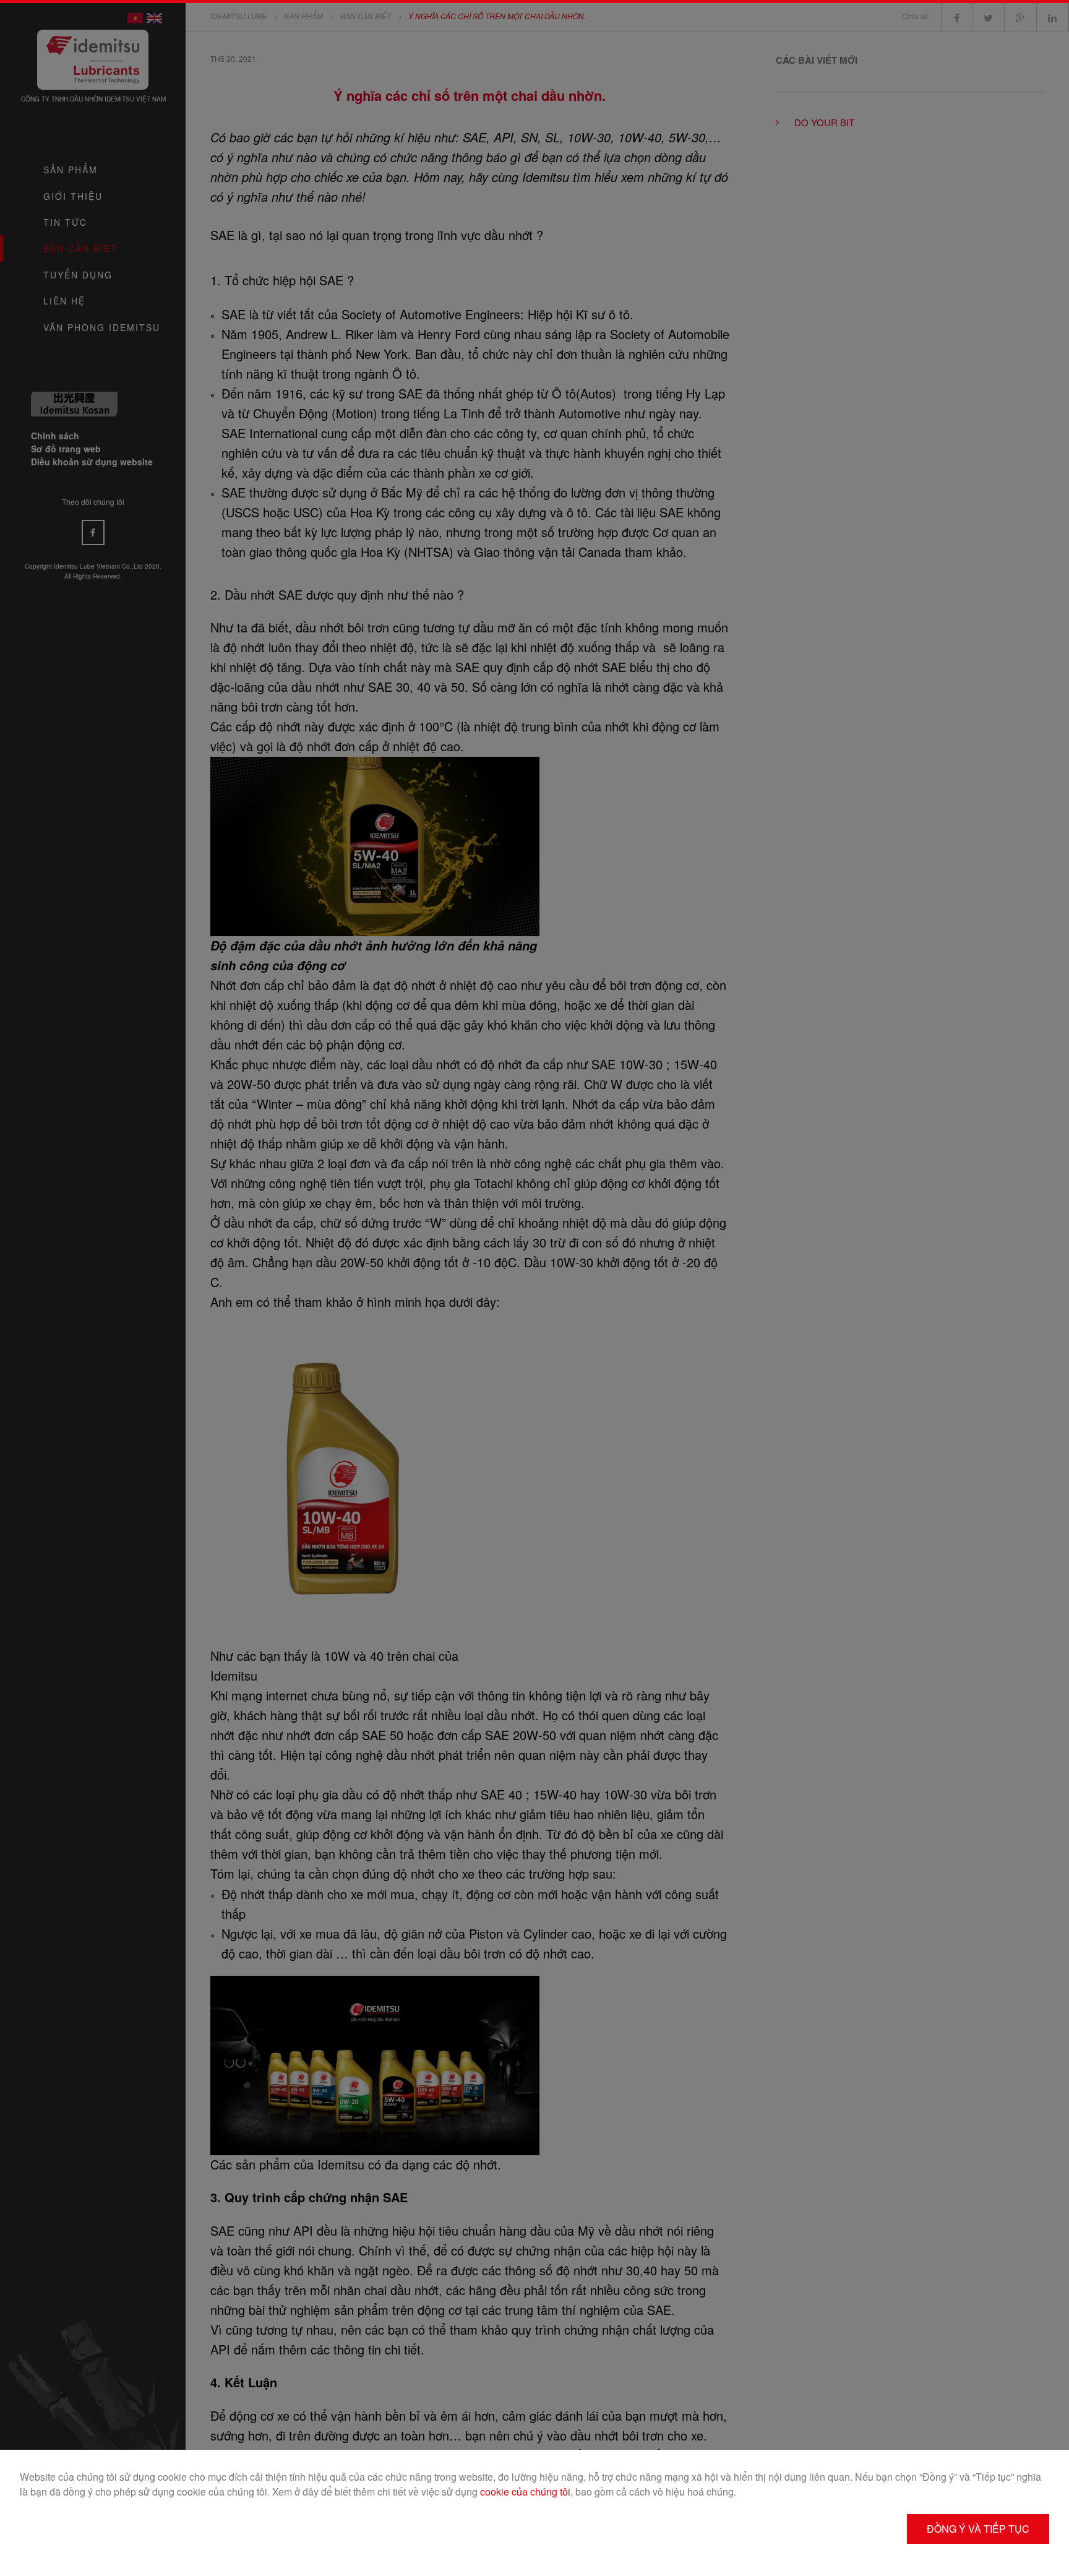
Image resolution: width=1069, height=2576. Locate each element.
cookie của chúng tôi (525, 2492)
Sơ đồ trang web (66, 449)
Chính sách (55, 436)
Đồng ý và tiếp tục (978, 2529)
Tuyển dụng (78, 275)
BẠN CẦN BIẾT (80, 248)
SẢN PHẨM (71, 170)
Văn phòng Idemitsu (102, 327)
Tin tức (65, 222)
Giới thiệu (73, 196)
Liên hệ (64, 301)
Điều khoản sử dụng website (92, 462)
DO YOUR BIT (824, 122)
